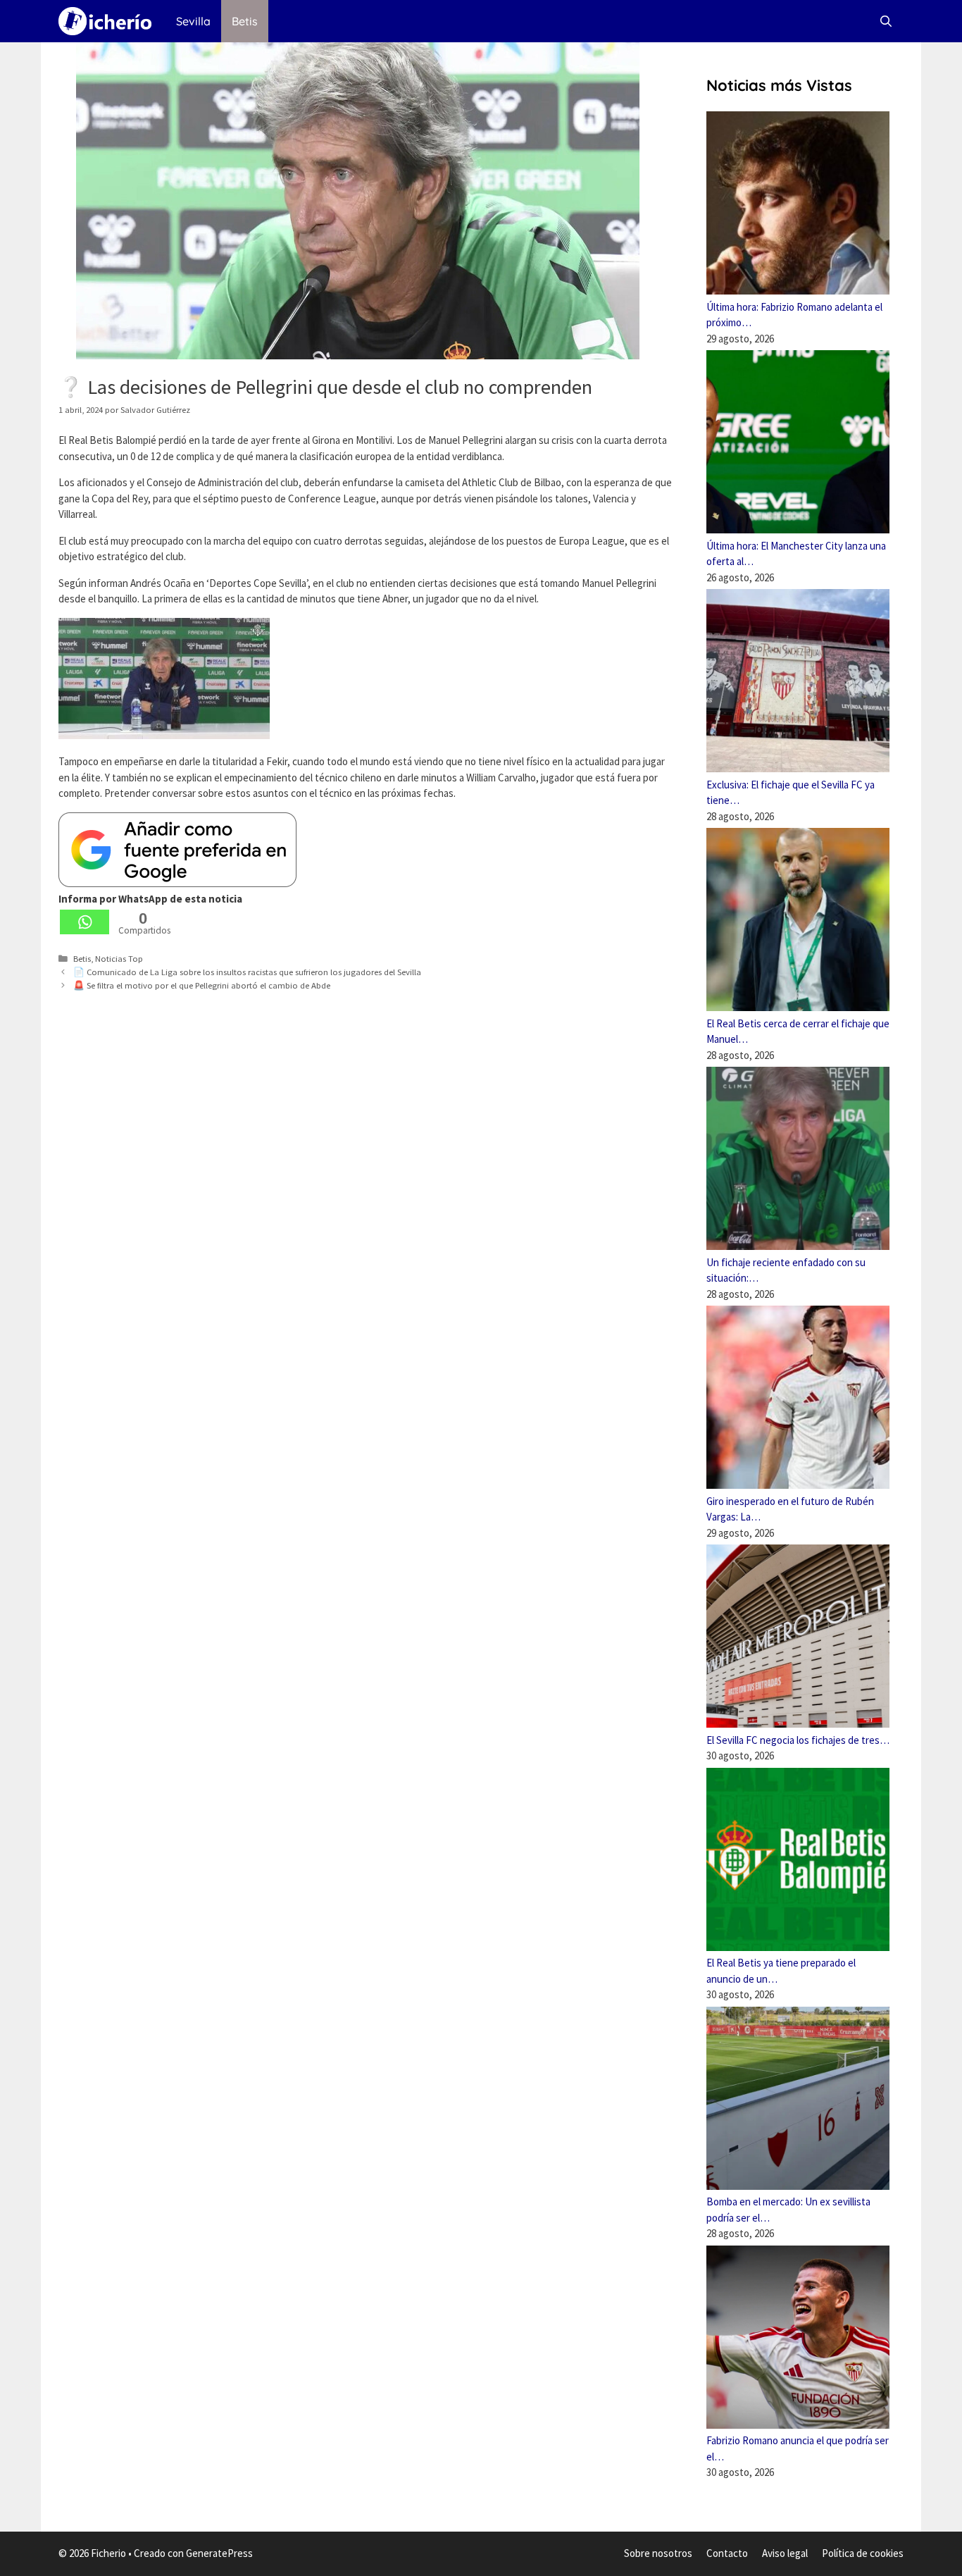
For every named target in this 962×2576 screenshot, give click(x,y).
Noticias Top (119, 958)
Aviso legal (785, 2553)
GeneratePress (219, 2553)
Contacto (727, 2553)
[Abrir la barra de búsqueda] (886, 21)
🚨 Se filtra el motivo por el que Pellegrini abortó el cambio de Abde (202, 985)
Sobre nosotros (658, 2553)
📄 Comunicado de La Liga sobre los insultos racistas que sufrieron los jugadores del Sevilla (247, 972)
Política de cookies (863, 2553)
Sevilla (193, 21)
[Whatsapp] (85, 922)
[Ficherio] (108, 21)
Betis (245, 21)
